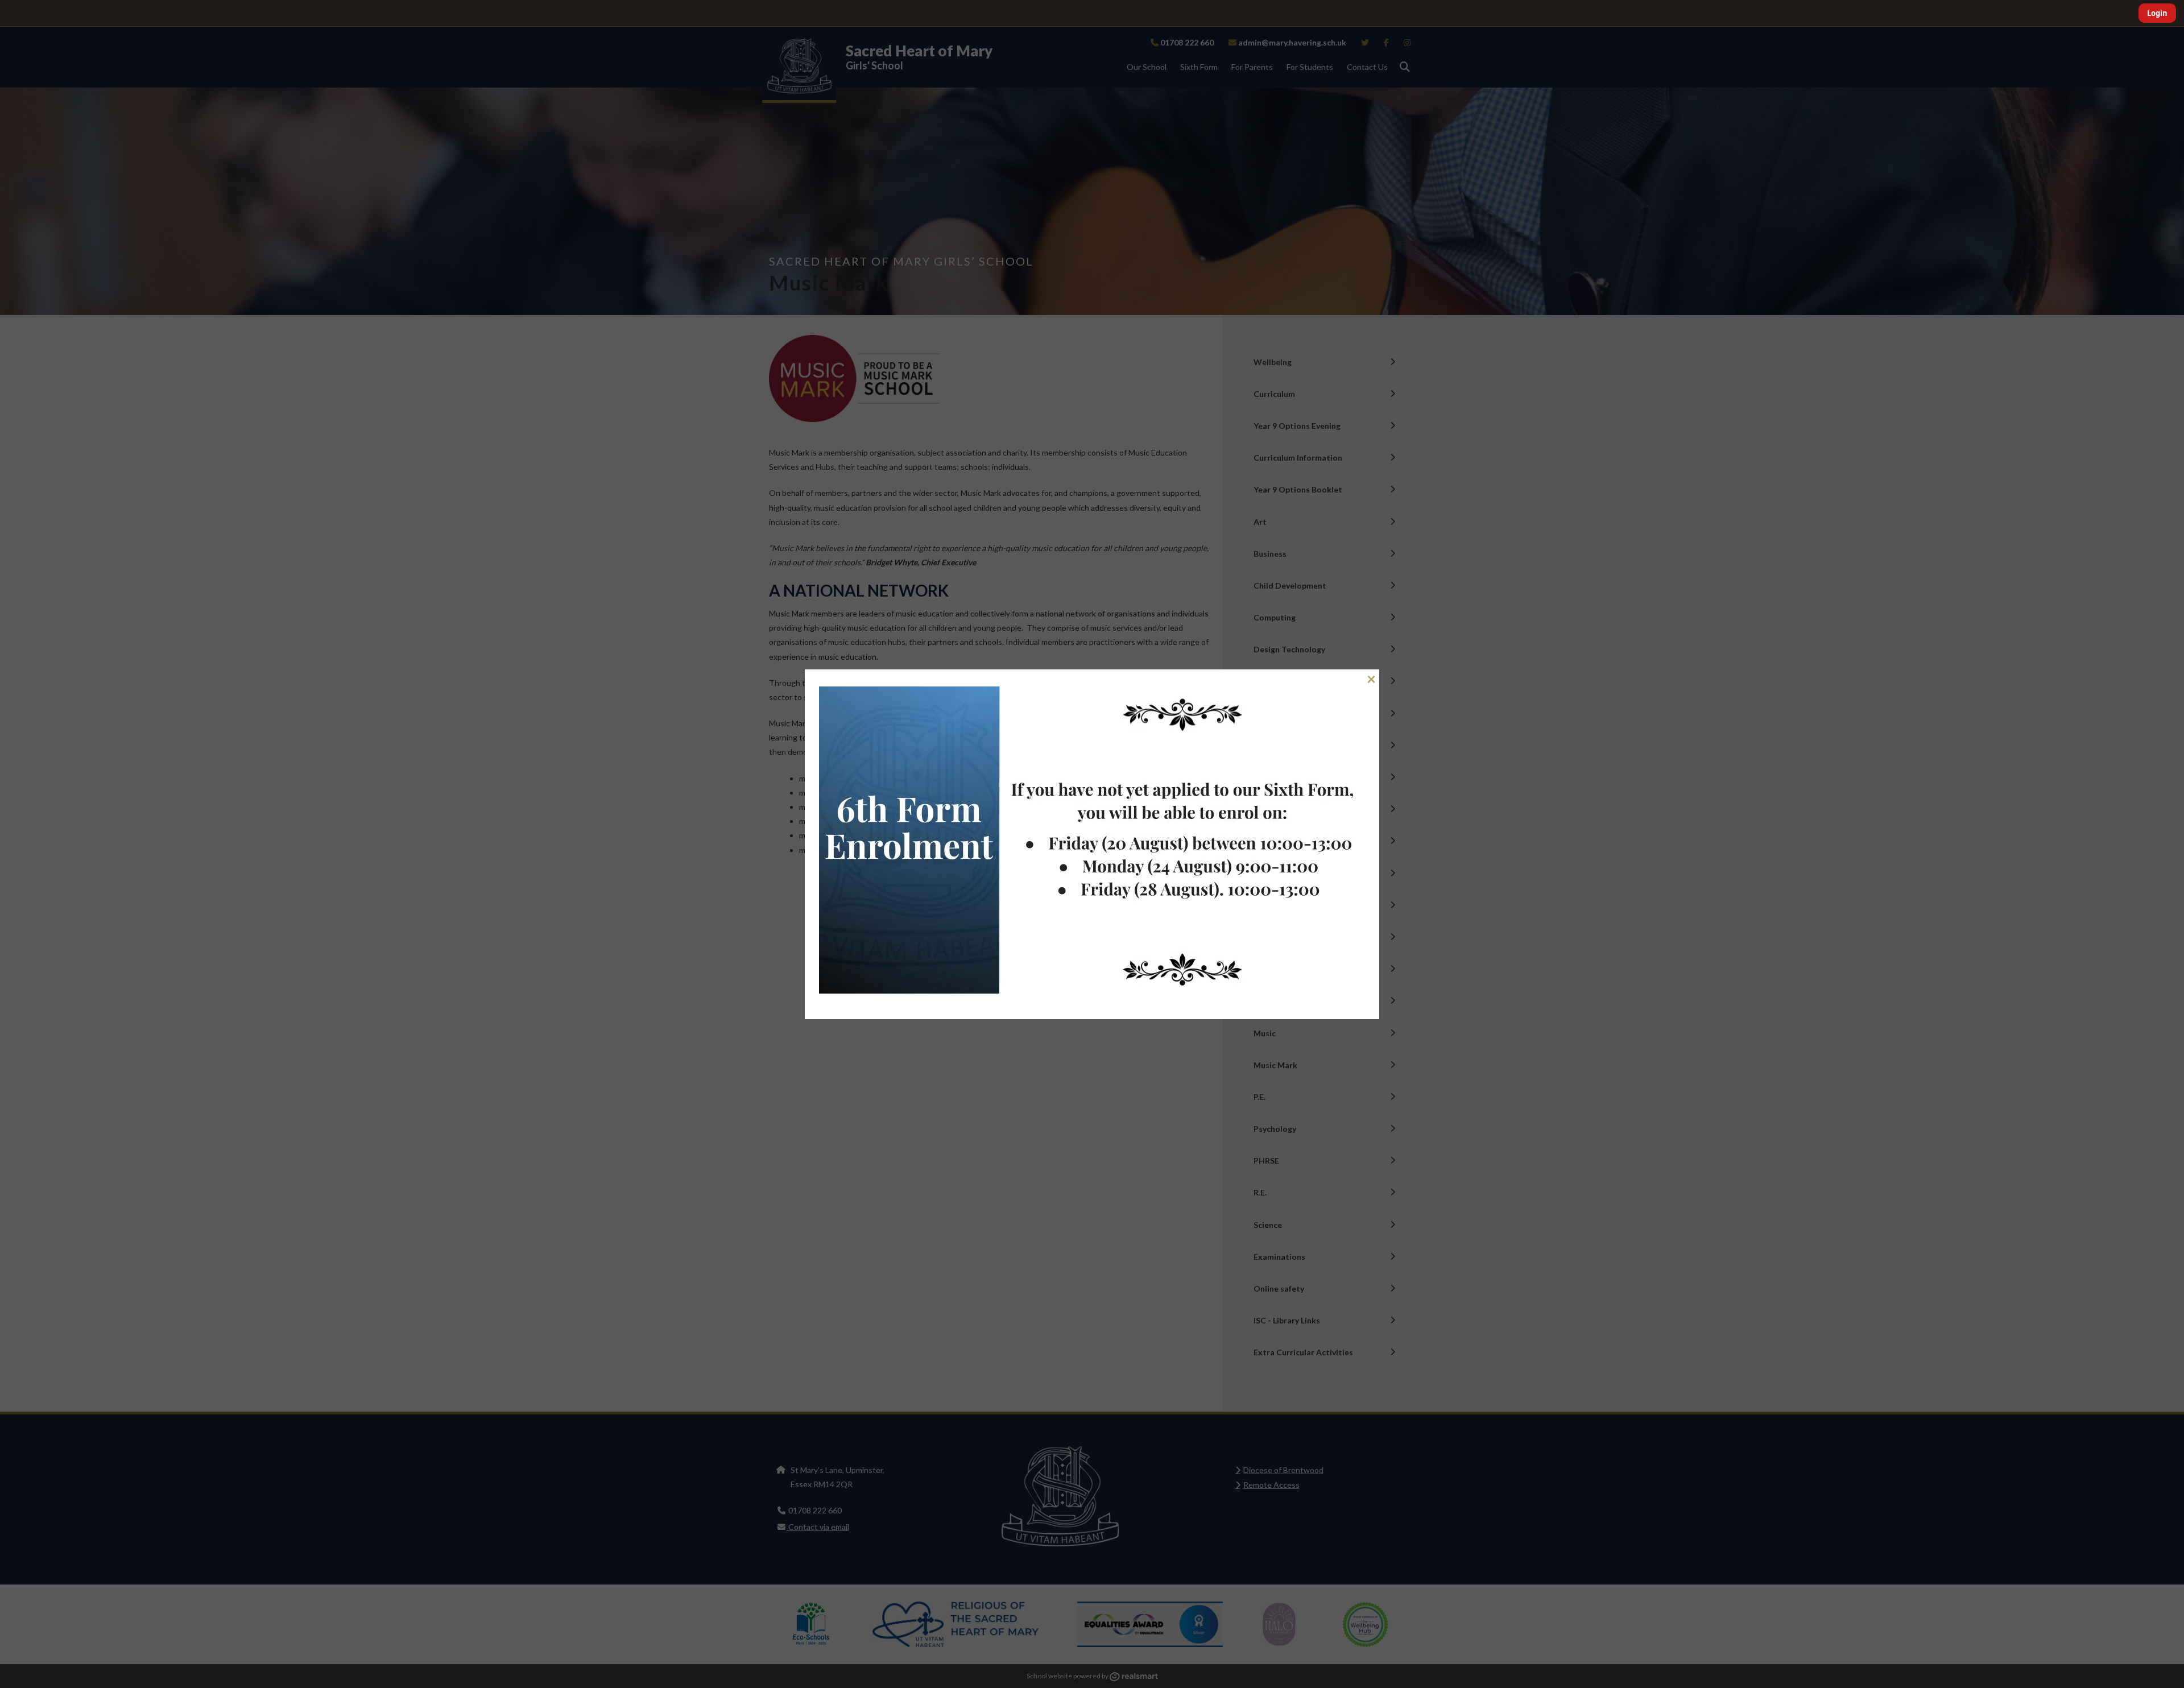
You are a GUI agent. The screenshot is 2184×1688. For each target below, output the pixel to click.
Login (2157, 13)
